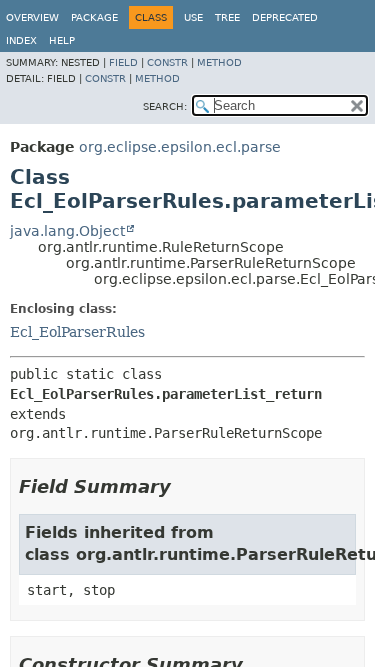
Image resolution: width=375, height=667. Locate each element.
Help (62, 40)
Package (94, 17)
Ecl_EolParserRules (77, 332)
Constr (167, 62)
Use (193, 17)
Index (21, 40)
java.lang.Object (67, 231)
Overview (32, 17)
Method (219, 62)
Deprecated (285, 17)
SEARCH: (165, 106)
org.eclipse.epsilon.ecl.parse (180, 147)
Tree (227, 17)
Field (123, 62)
